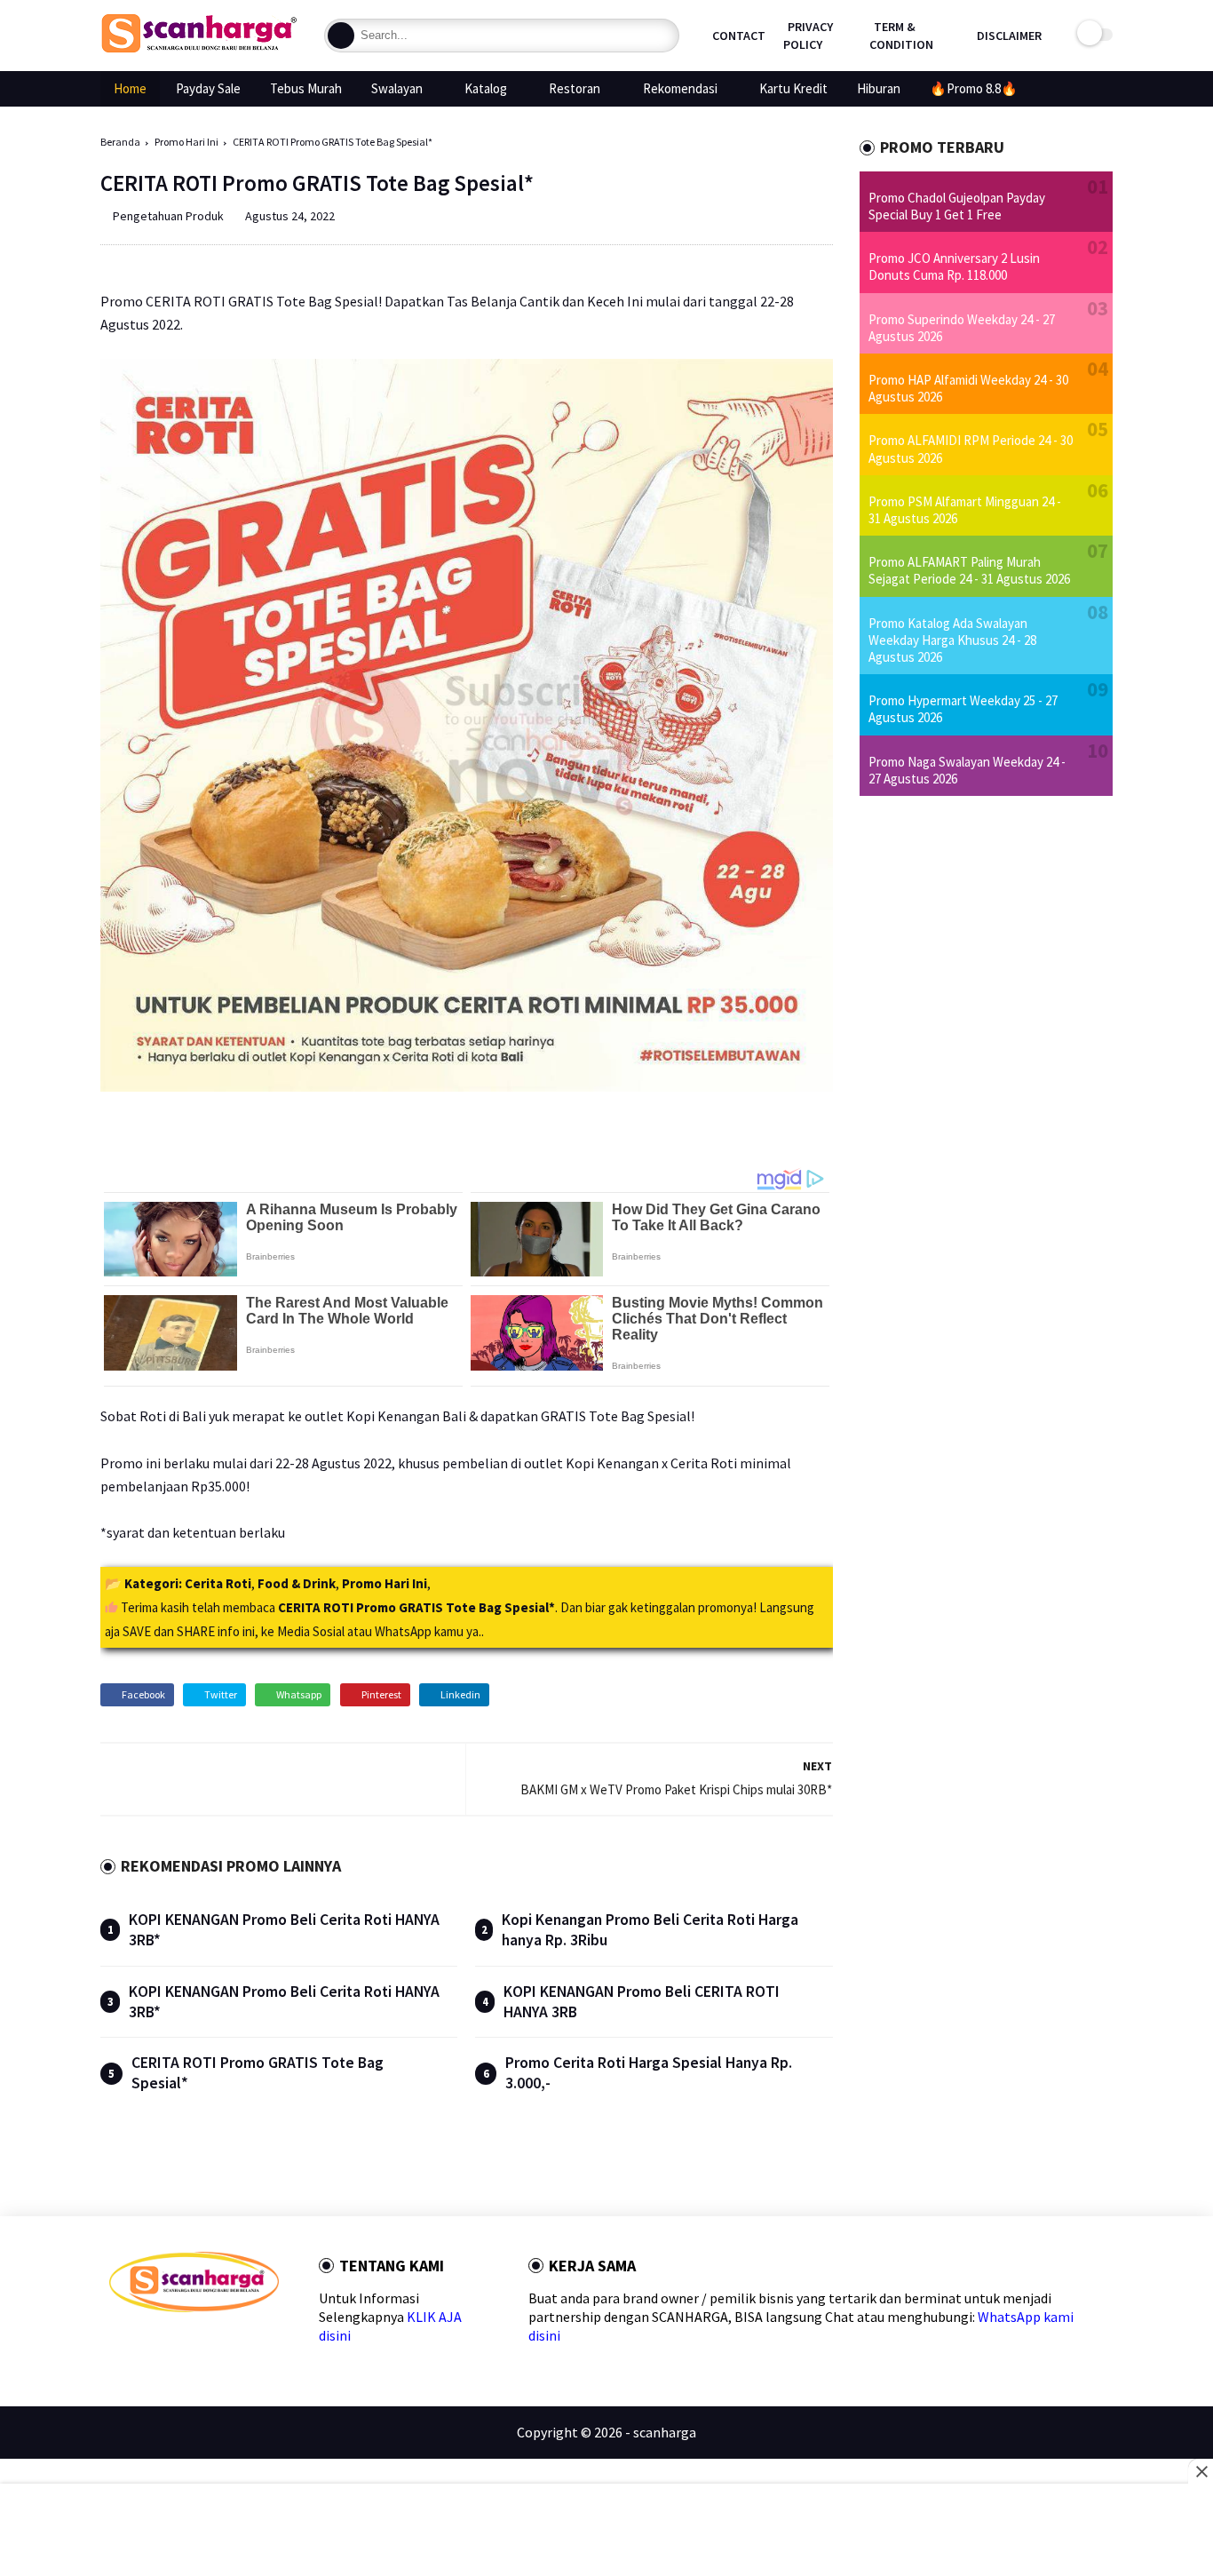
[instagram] (230, 2344)
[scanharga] (199, 50)
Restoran (575, 88)
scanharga (665, 2432)
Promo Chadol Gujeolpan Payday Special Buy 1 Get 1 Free (957, 206)
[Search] (341, 36)
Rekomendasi (680, 88)
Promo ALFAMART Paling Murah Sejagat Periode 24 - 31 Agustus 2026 (969, 570)
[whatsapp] (174, 2344)
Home (130, 88)
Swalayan (397, 88)
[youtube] (259, 2344)
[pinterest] (202, 2344)
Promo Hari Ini (186, 142)
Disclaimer (1009, 36)
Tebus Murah (306, 88)
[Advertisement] (607, 2532)
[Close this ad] (1201, 2471)
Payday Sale (208, 88)
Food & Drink (297, 1583)
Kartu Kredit (793, 88)
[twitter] (145, 2344)
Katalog (486, 88)
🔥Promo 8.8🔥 (974, 88)
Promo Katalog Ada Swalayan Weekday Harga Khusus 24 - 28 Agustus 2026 (952, 640)
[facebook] (117, 2344)
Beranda (120, 142)
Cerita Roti (218, 1583)
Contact (739, 36)
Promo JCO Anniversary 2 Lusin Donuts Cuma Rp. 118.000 (954, 266)
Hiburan (879, 88)
